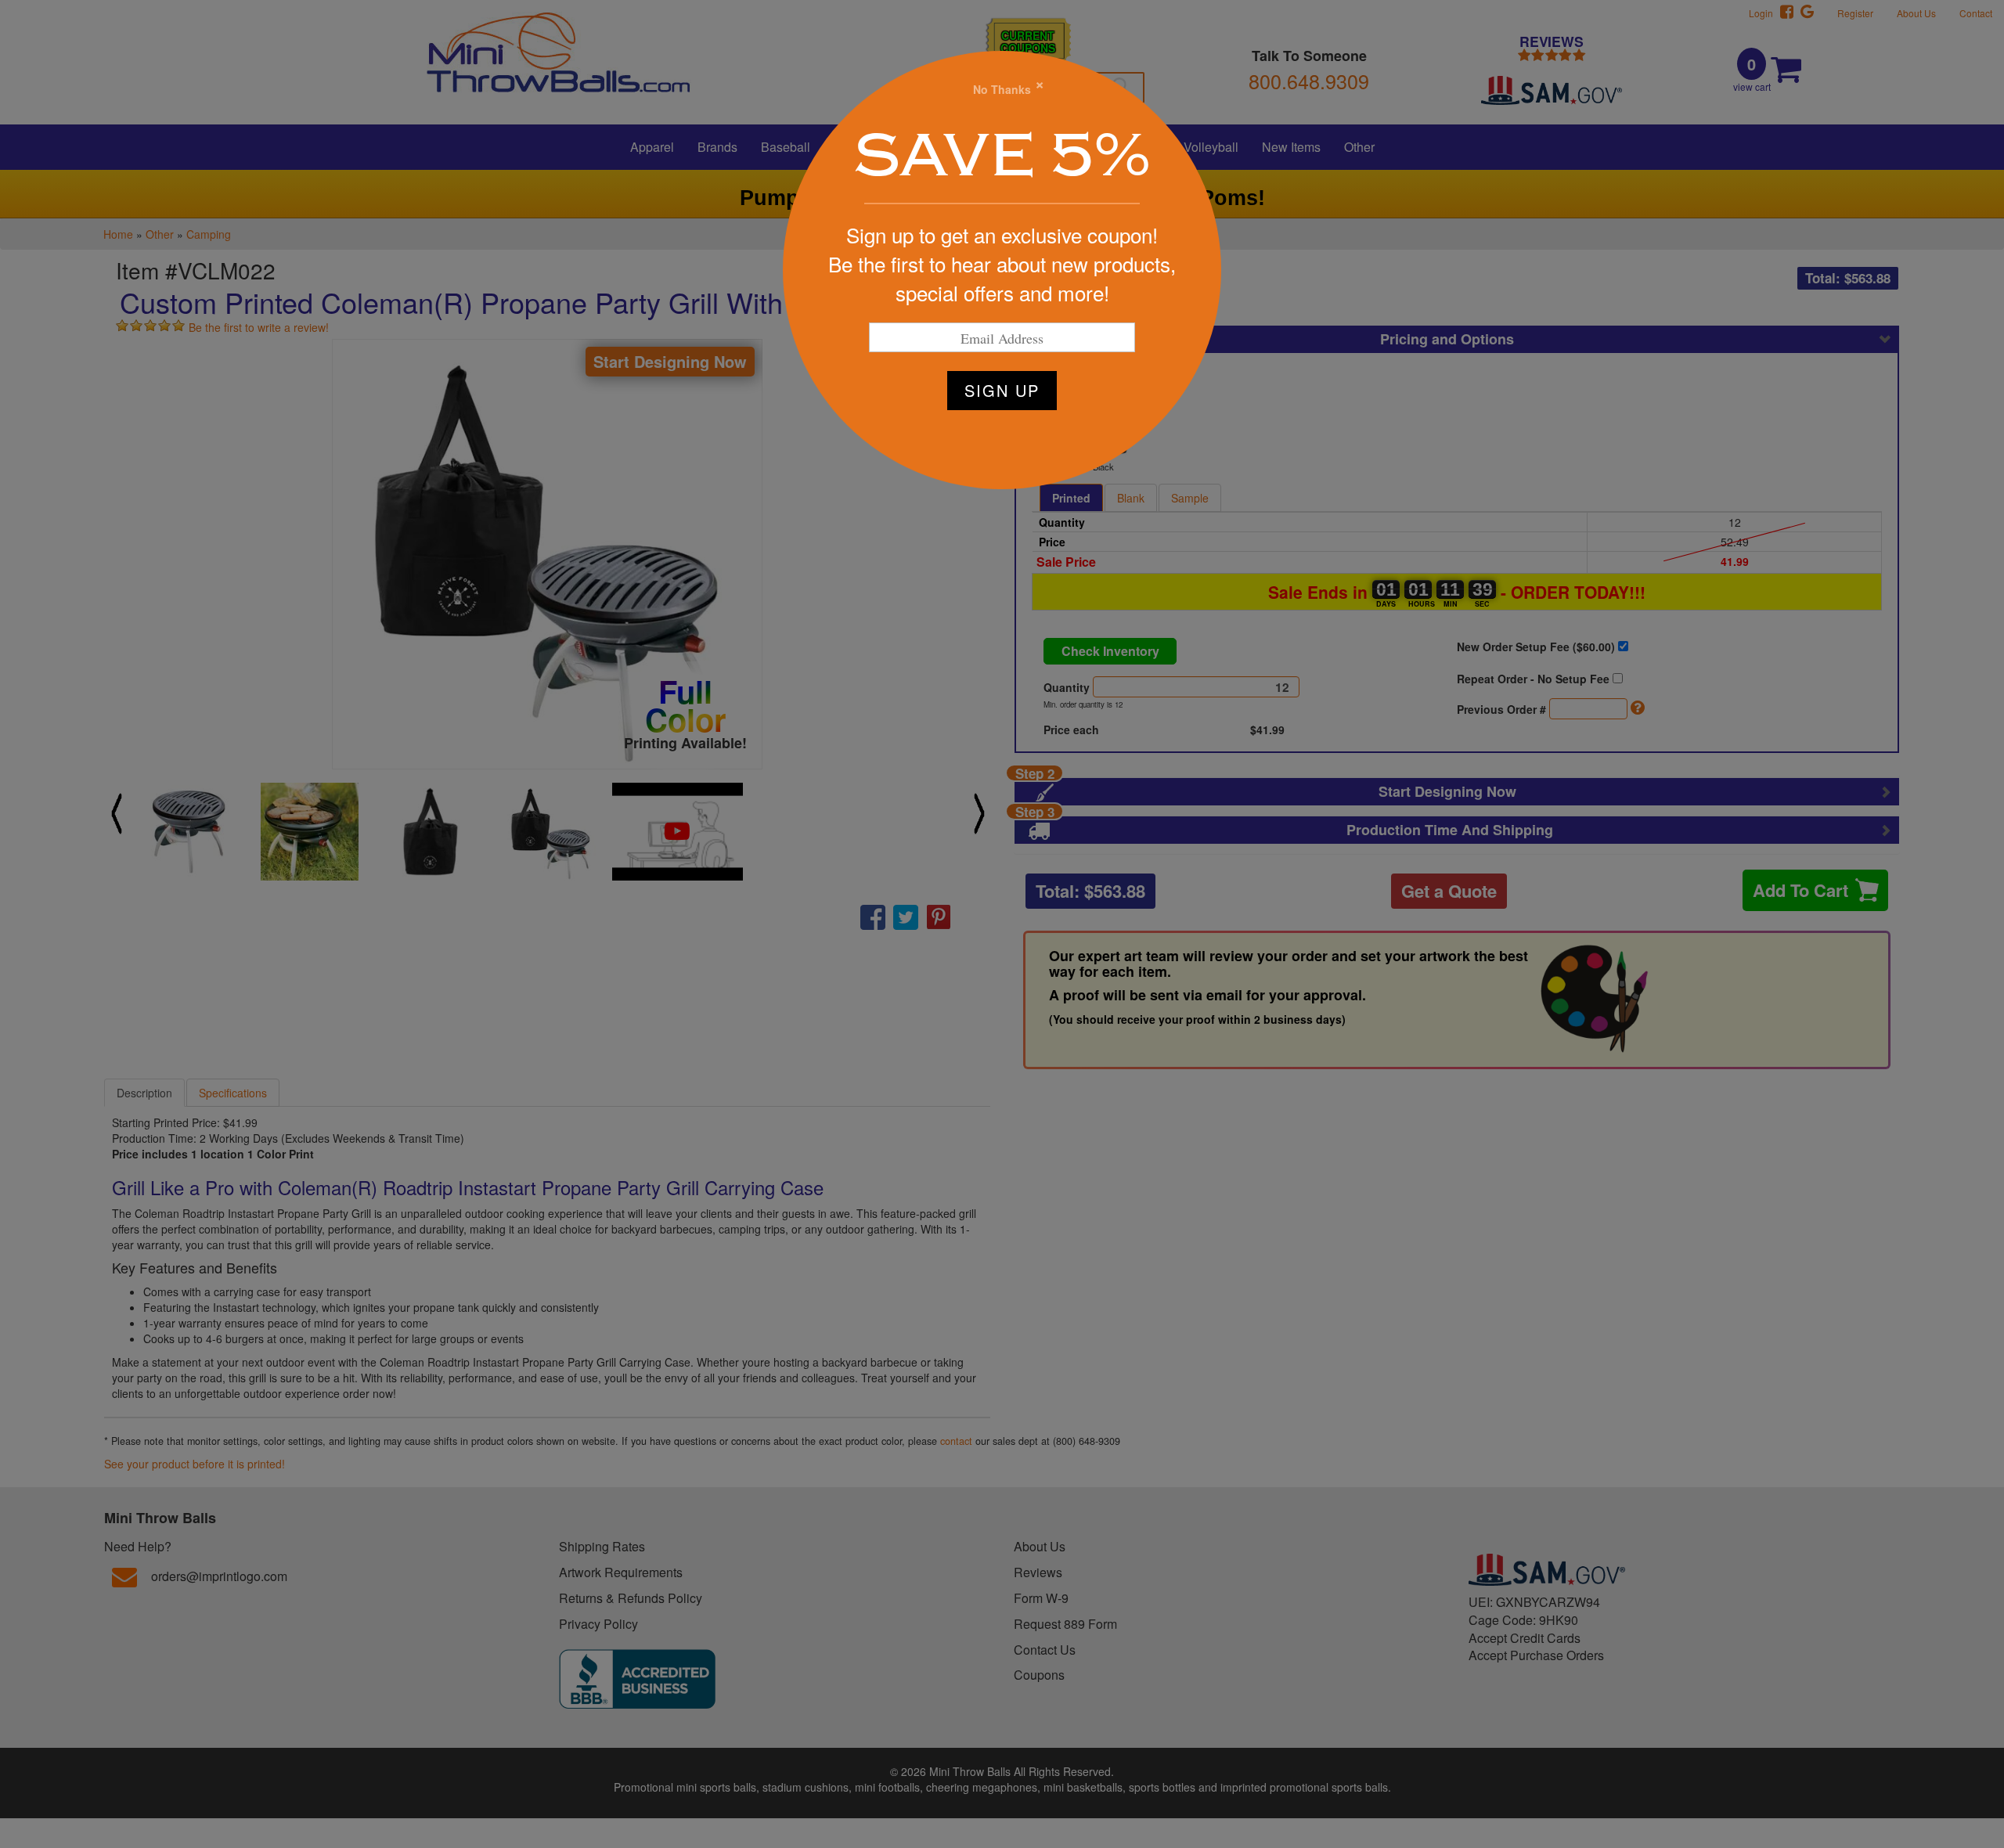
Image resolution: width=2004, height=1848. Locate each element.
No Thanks (1002, 89)
